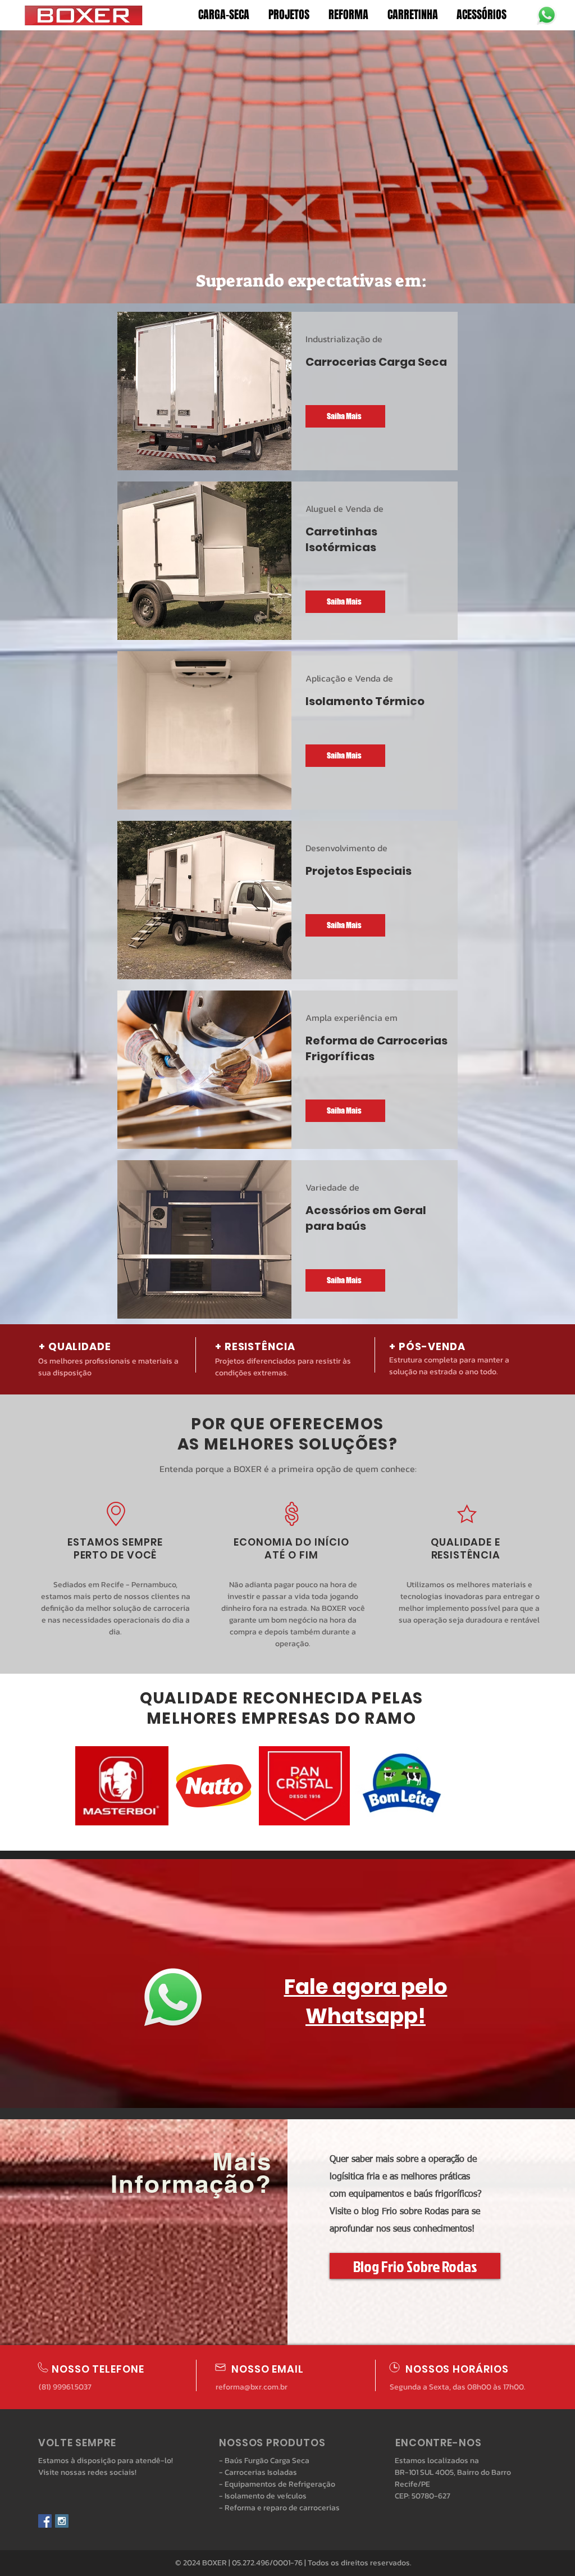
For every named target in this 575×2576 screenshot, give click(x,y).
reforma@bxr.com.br (252, 2387)
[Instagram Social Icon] (62, 2521)
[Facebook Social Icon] (45, 2521)
